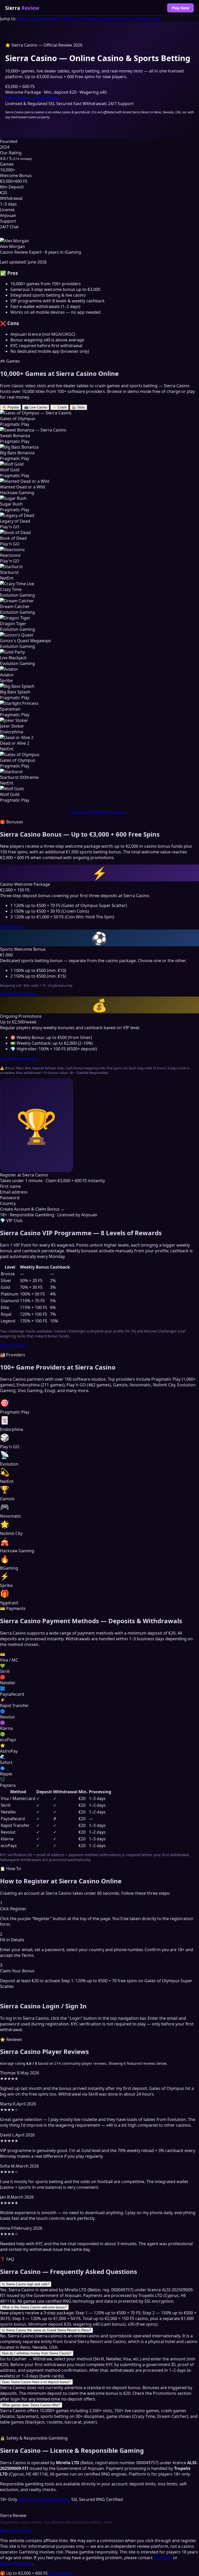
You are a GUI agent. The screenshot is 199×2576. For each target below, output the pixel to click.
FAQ (157, 19)
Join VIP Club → (15, 1345)
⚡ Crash (59, 407)
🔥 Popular (10, 407)
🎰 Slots (78, 407)
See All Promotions (19, 1059)
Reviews (144, 19)
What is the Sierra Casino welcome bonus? (34, 2307)
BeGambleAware (54, 2499)
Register (54, 19)
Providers (90, 19)
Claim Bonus (12, 927)
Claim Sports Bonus (19, 994)
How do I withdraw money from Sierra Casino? (37, 2353)
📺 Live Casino (36, 407)
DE (15, 2531)
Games (38, 19)
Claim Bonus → (20, 98)
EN (3, 2531)
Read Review (48, 98)
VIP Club (71, 19)
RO (29, 2531)
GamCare (27, 2499)
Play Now (180, 8)
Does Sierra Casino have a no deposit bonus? (36, 2382)
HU (22, 2531)
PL (9, 2531)
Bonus (24, 19)
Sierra (22, 8)
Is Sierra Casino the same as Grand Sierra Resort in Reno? (47, 2330)
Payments (110, 19)
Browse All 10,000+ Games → (99, 812)
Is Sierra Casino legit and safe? (26, 2284)
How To (128, 19)
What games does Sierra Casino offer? (31, 2405)
